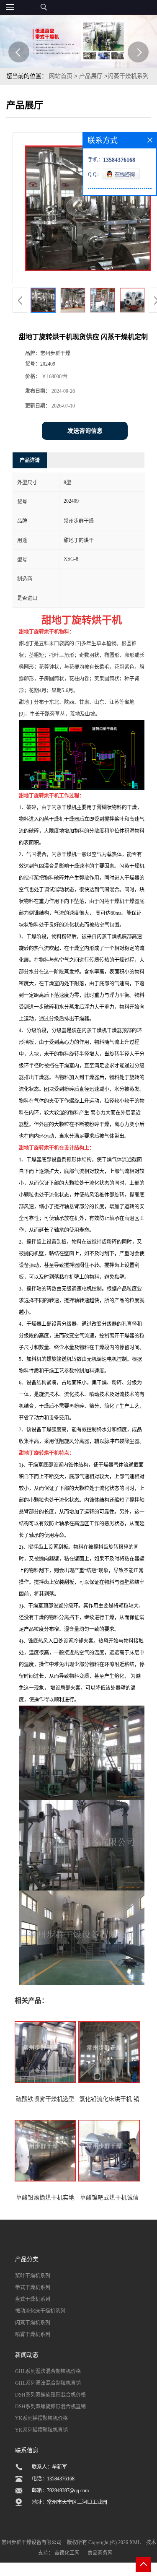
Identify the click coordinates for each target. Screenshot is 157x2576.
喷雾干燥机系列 (33, 2334)
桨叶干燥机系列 (33, 2276)
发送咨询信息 (85, 431)
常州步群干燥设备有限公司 (31, 2542)
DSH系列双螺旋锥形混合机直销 (50, 2407)
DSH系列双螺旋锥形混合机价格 (50, 2395)
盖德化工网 (67, 2553)
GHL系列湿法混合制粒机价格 (48, 2371)
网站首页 (61, 76)
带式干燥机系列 (33, 2288)
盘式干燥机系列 (33, 2299)
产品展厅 (91, 76)
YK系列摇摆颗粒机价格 (41, 2418)
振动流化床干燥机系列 (40, 2311)
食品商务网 (100, 2553)
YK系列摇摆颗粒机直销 (41, 2430)
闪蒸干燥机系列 (128, 76)
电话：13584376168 (53, 2479)
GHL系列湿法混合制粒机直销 (48, 2383)
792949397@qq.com (68, 2490)
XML (135, 2542)
